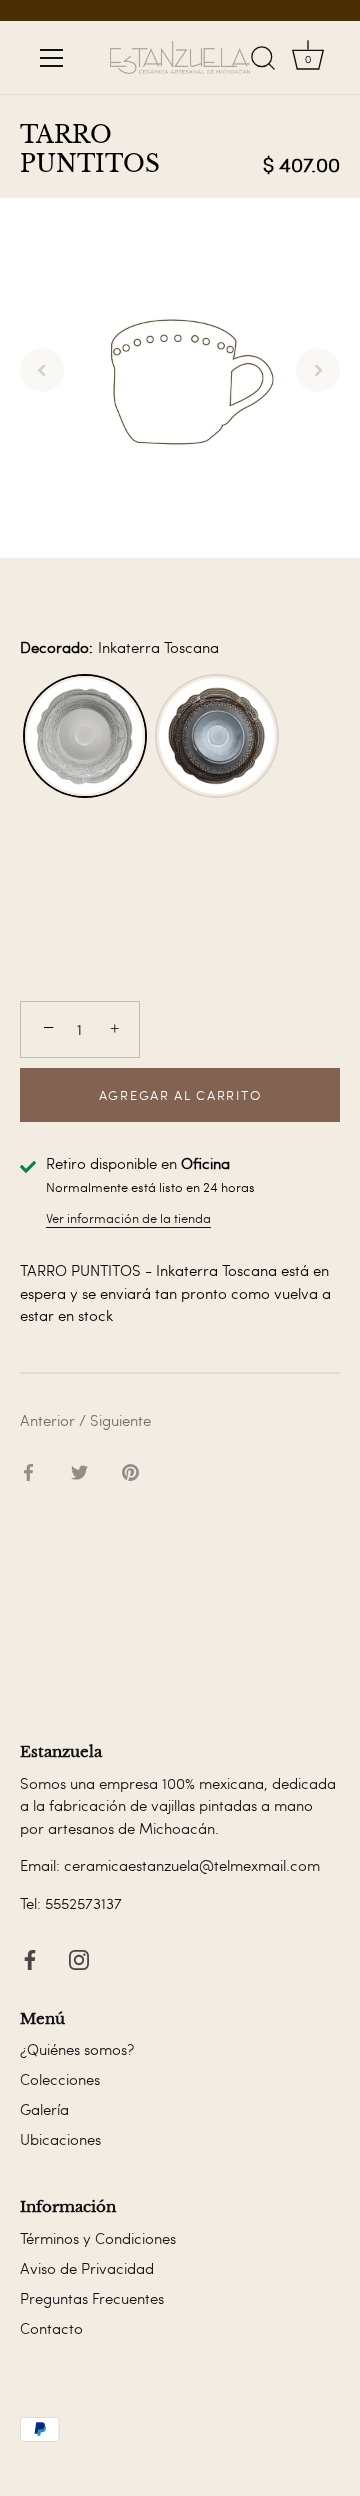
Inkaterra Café (217, 736)
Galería (44, 2109)
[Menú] (52, 58)
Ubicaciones (60, 2139)
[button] (42, 370)
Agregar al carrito (180, 1095)
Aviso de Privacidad (87, 2268)
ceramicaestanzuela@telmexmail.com (192, 1865)
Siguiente (120, 1420)
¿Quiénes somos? (77, 2049)
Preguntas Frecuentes (92, 2298)
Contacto (51, 2328)
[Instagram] (79, 1955)
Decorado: (119, 647)
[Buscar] (263, 61)
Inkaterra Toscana (85, 736)
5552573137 (83, 1903)
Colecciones (60, 2079)
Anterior (49, 1420)
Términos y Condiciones (98, 2238)
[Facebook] (30, 1955)
